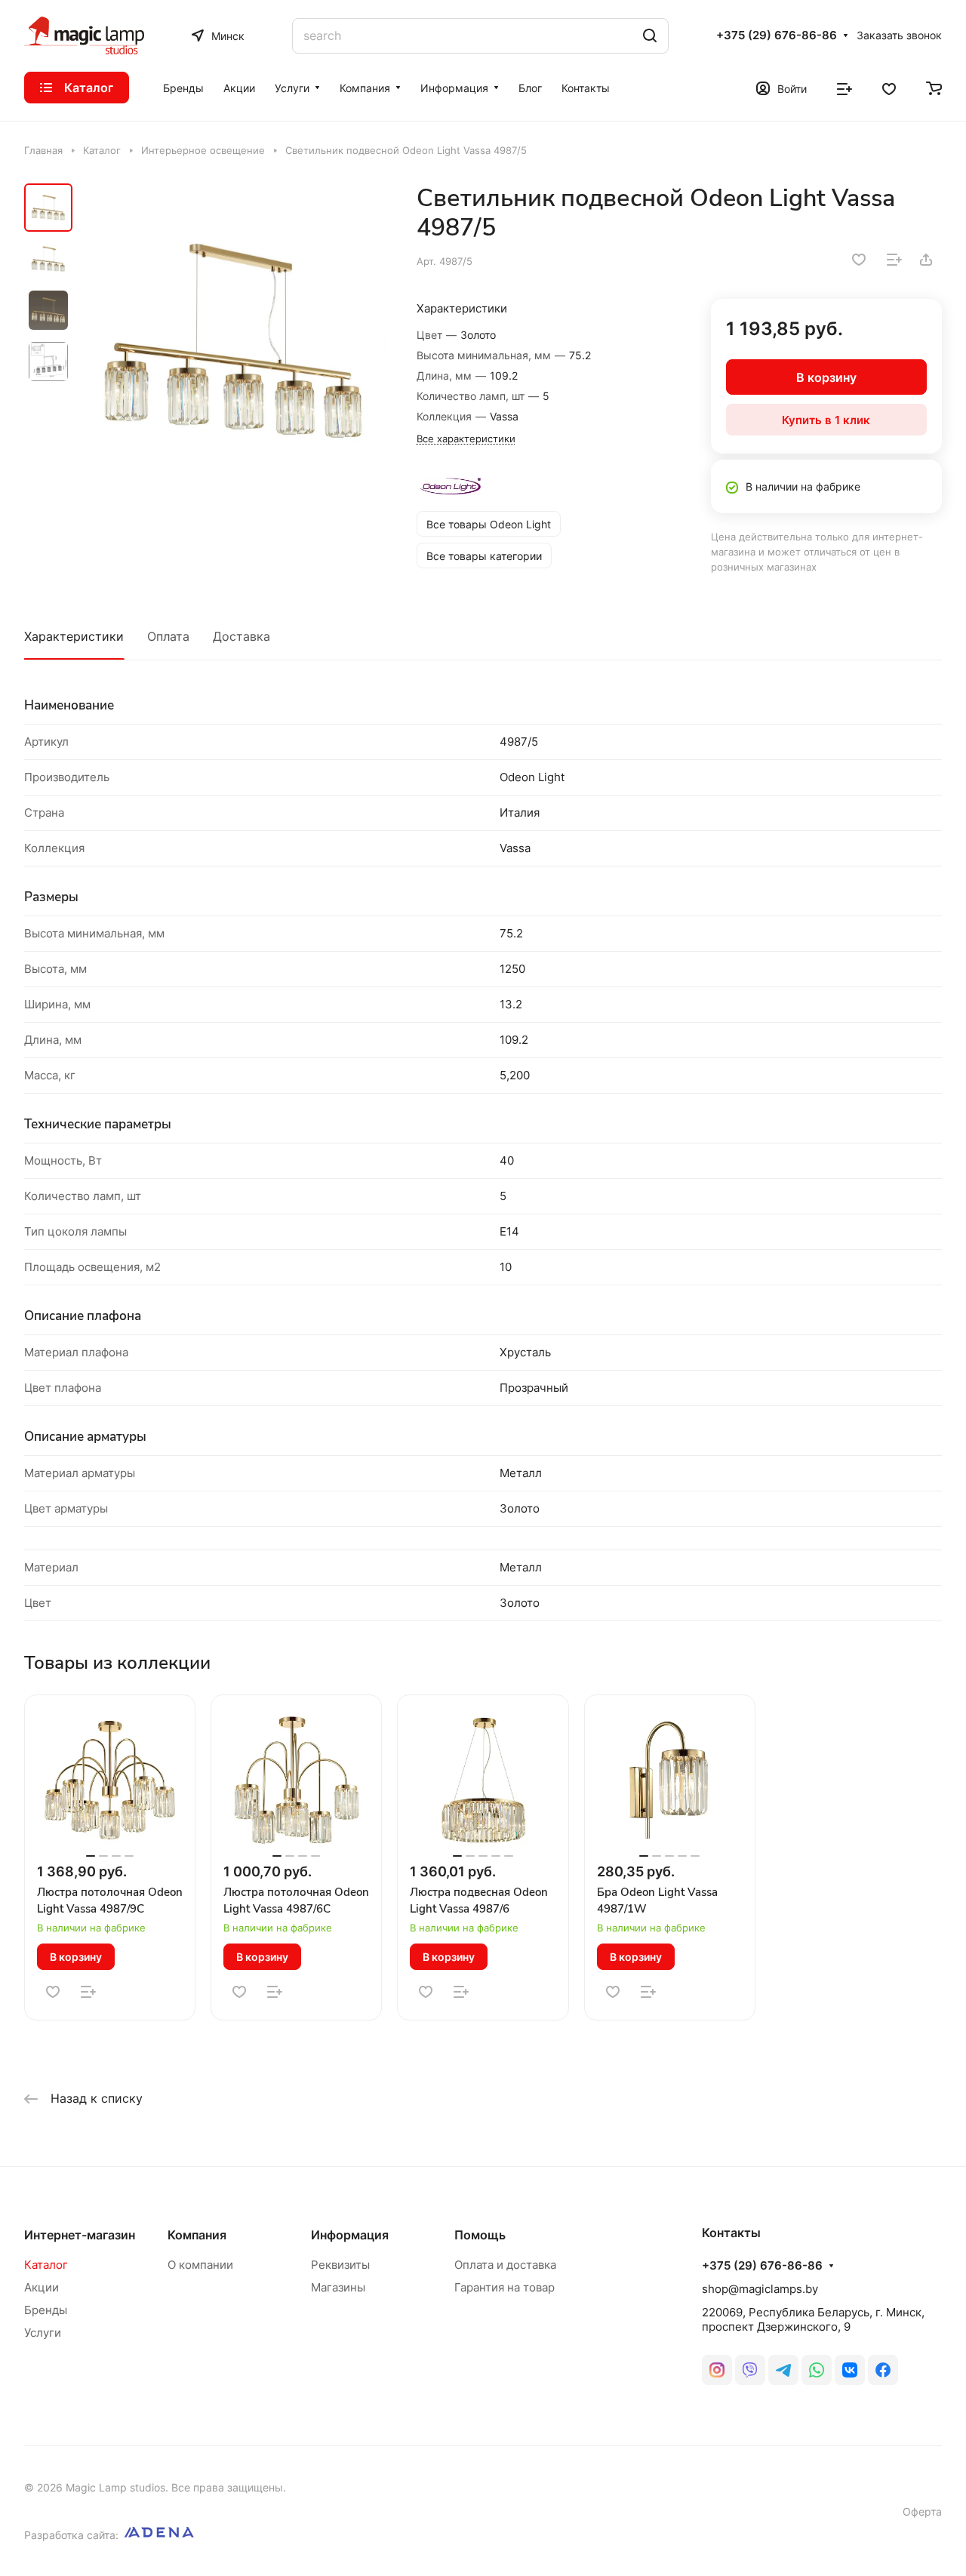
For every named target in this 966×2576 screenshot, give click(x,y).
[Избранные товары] (889, 88)
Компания (197, 2235)
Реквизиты (340, 2265)
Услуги (43, 2333)
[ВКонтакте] (850, 2370)
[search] (650, 36)
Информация (350, 2235)
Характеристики (74, 636)
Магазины (338, 2287)
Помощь (480, 2235)
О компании (200, 2265)
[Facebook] (883, 2370)
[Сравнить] (894, 260)
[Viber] (750, 2370)
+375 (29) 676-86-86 (777, 35)
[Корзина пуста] (934, 88)
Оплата (168, 636)
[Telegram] (783, 2370)
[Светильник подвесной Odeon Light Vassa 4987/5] (234, 341)
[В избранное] (859, 260)
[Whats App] (817, 2370)
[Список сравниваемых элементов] (844, 88)
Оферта (922, 2511)
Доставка (241, 636)
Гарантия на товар (505, 2287)
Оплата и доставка (505, 2265)
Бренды (46, 2310)
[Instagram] (717, 2370)
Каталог (46, 2265)
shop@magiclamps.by (760, 2289)
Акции (42, 2287)
